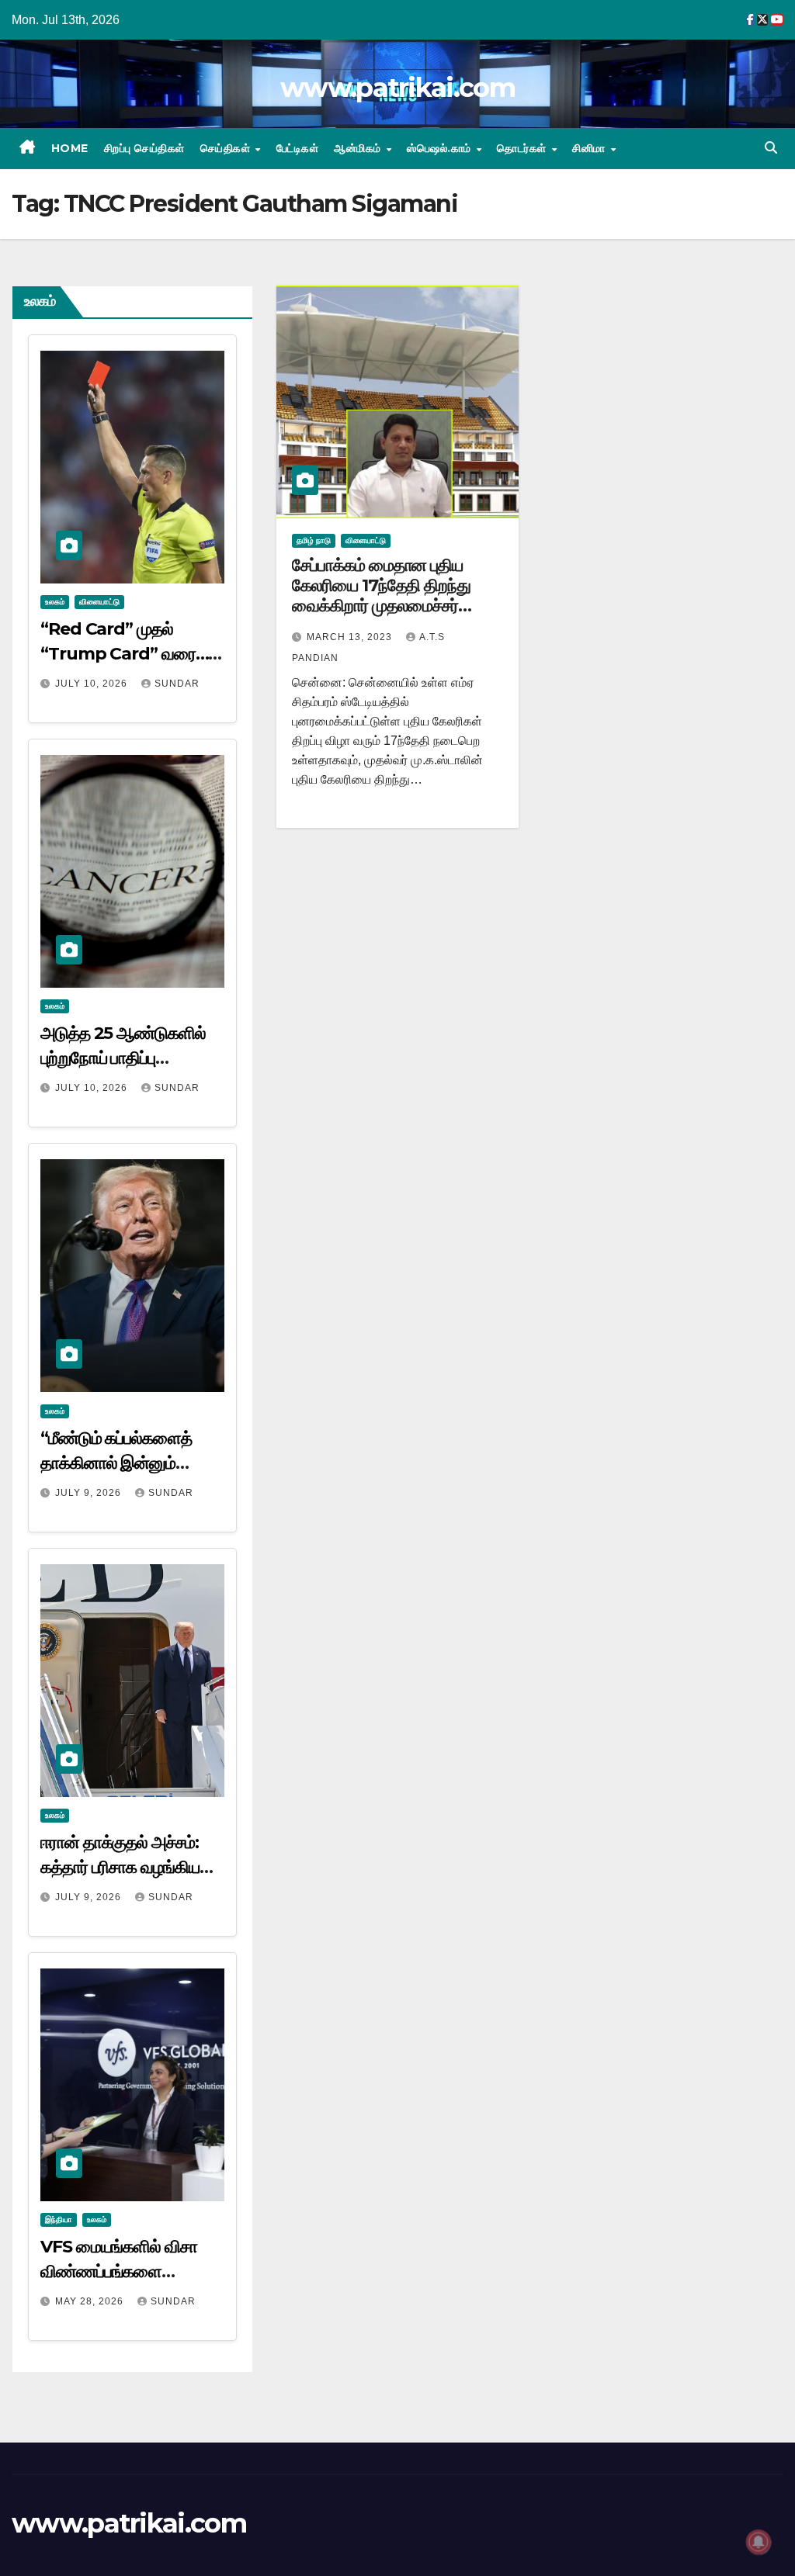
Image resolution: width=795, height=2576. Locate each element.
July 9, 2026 (90, 1493)
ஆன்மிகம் (359, 148)
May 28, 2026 (91, 2301)
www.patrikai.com (397, 88)
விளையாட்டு (99, 602)
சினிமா (590, 148)
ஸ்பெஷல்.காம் (441, 148)
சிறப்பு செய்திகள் (144, 148)
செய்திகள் (227, 148)
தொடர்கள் (523, 148)
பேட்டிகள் (298, 148)
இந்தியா (59, 2219)
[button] (771, 148)
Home (70, 148)
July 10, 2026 (93, 684)
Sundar (177, 684)
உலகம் (55, 602)
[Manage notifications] (759, 2542)
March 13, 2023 (351, 637)
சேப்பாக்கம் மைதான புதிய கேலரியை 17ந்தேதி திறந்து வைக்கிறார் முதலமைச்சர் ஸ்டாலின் (381, 596)
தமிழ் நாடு (314, 540)
